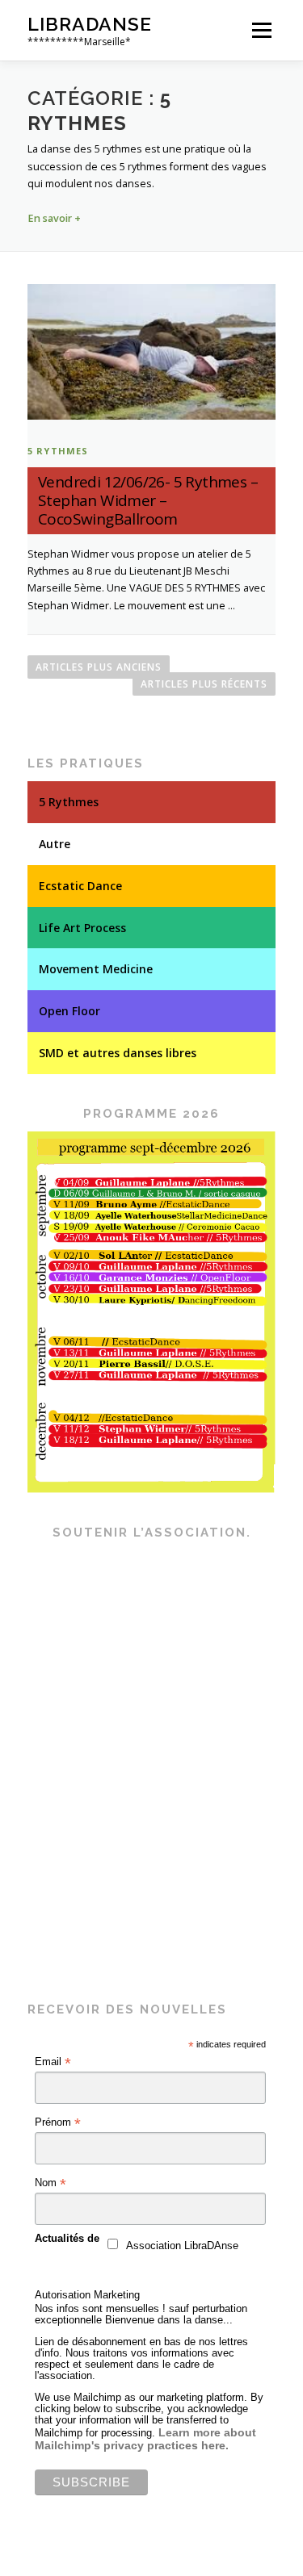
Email (53, 2062)
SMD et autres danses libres (118, 1053)
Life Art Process (82, 928)
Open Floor (69, 1011)
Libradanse (90, 24)
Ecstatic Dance (80, 886)
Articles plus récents (204, 684)
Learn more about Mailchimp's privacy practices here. (145, 2439)
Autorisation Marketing (87, 2295)
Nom (50, 2183)
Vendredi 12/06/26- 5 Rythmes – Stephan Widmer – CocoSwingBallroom (148, 500)
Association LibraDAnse (182, 2246)
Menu (261, 30)
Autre (55, 844)
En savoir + (54, 218)
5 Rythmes (58, 451)
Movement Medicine (96, 969)
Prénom (58, 2122)
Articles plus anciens (99, 667)
